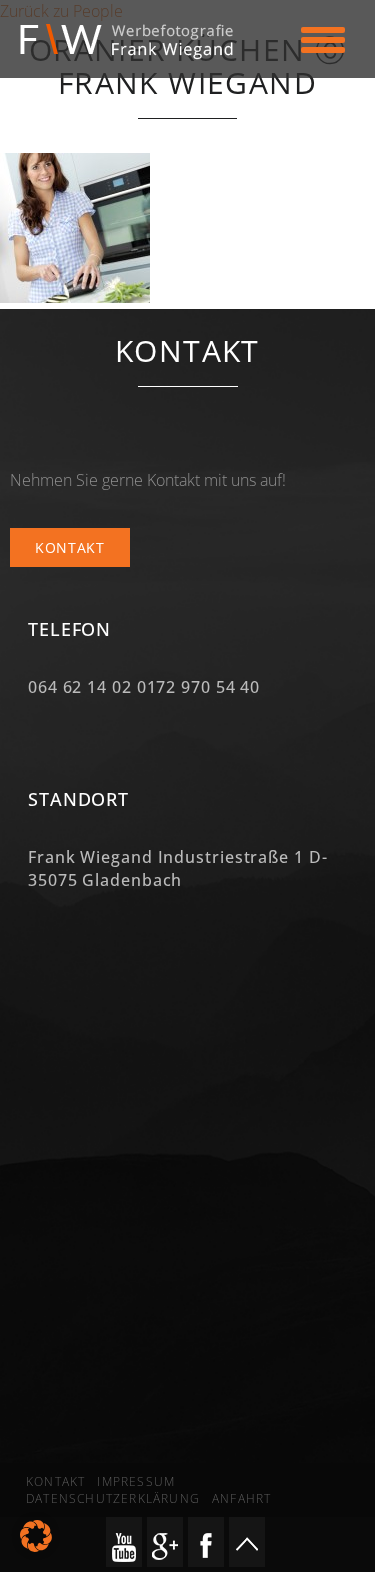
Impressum (136, 1481)
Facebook (206, 1542)
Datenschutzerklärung (113, 1498)
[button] (36, 1536)
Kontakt (70, 547)
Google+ (165, 1542)
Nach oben (247, 1542)
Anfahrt (241, 1498)
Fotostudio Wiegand (136, 42)
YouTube (124, 1542)
